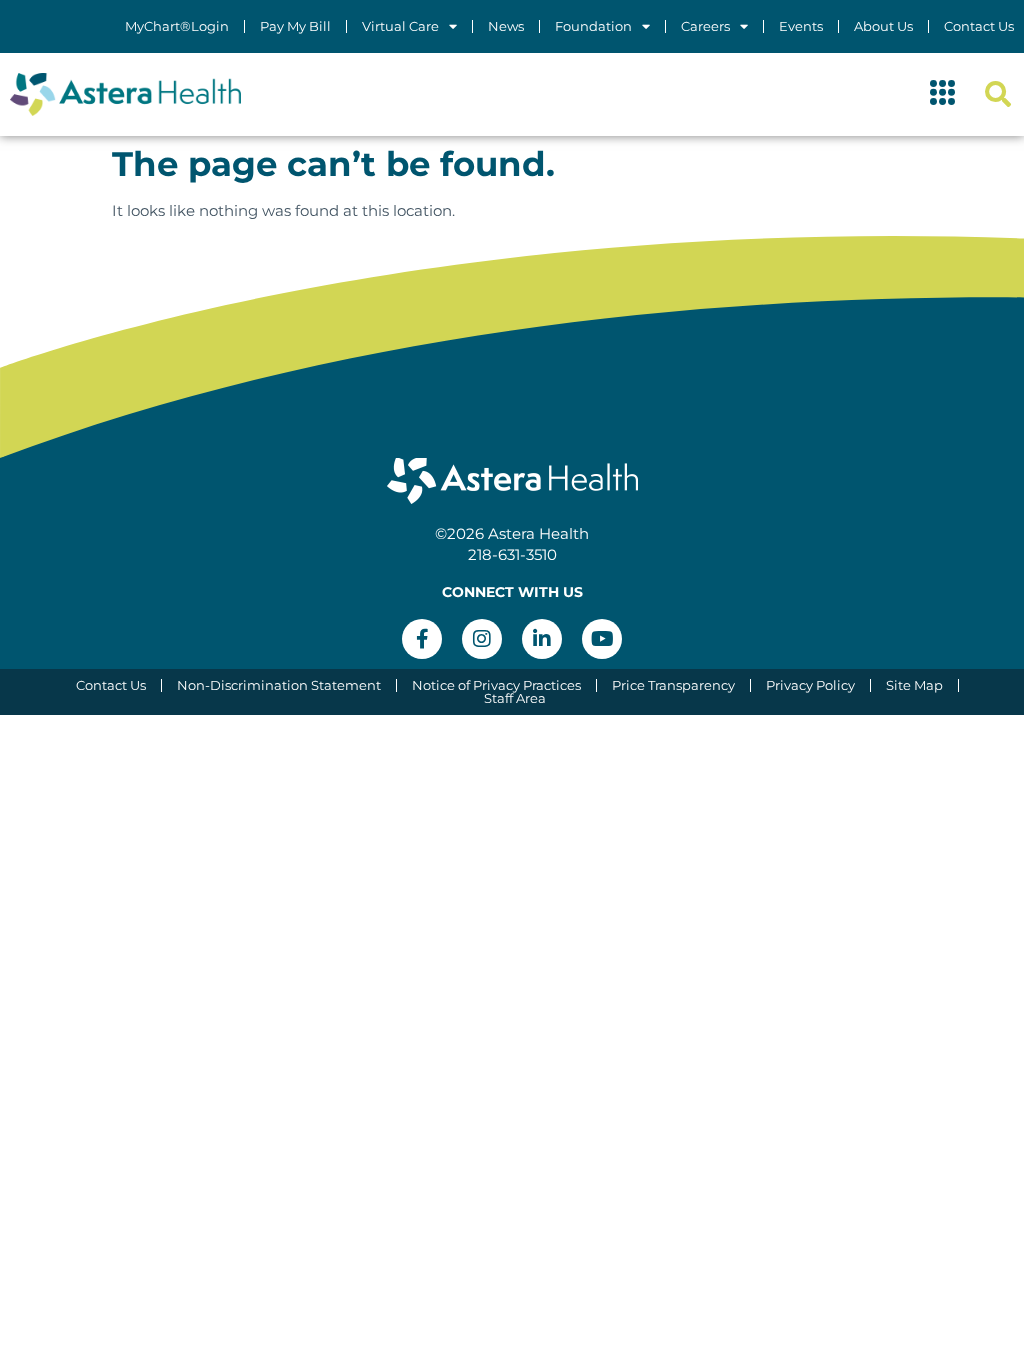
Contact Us (979, 26)
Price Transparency (673, 685)
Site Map (914, 685)
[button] (943, 95)
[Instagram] (482, 639)
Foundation (593, 26)
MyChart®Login (177, 26)
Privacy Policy (810, 685)
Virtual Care (400, 26)
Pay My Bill (295, 26)
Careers (705, 26)
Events (801, 26)
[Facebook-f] (422, 639)
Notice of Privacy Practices (496, 685)
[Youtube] (602, 639)
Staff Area (515, 698)
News (506, 26)
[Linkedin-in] (542, 639)
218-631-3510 (512, 554)
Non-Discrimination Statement (279, 685)
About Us (883, 26)
